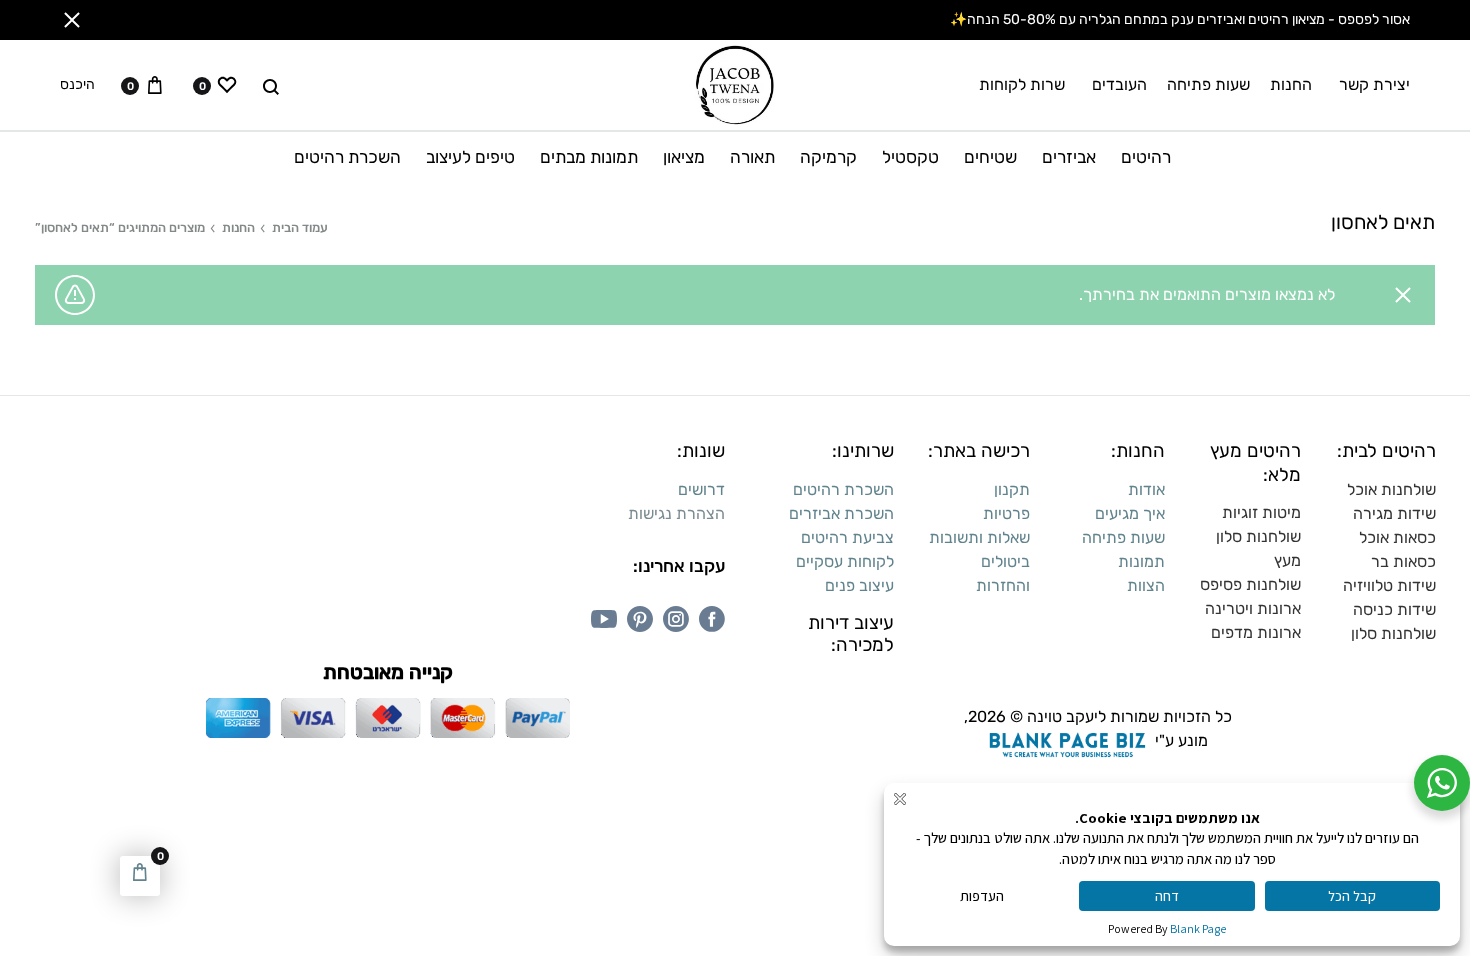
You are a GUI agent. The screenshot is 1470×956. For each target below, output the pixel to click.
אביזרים (1069, 157)
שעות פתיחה (1208, 84)
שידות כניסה (1394, 609)
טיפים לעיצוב (470, 157)
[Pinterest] (640, 619)
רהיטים (1146, 157)
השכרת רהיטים (347, 157)
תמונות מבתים (589, 157)
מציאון (684, 157)
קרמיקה (828, 157)
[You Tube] (604, 619)
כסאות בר (1403, 561)
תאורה (752, 157)
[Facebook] (712, 619)
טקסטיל (910, 157)
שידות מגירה (1394, 513)
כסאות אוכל (1397, 537)
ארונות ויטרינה (1253, 608)
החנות (1291, 84)
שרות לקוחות (1022, 84)
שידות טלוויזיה (1389, 585)
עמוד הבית (300, 227)
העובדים (1119, 84)
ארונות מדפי (1261, 632)
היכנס (77, 85)
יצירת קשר (1374, 84)
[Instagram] (676, 619)
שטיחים (990, 157)
